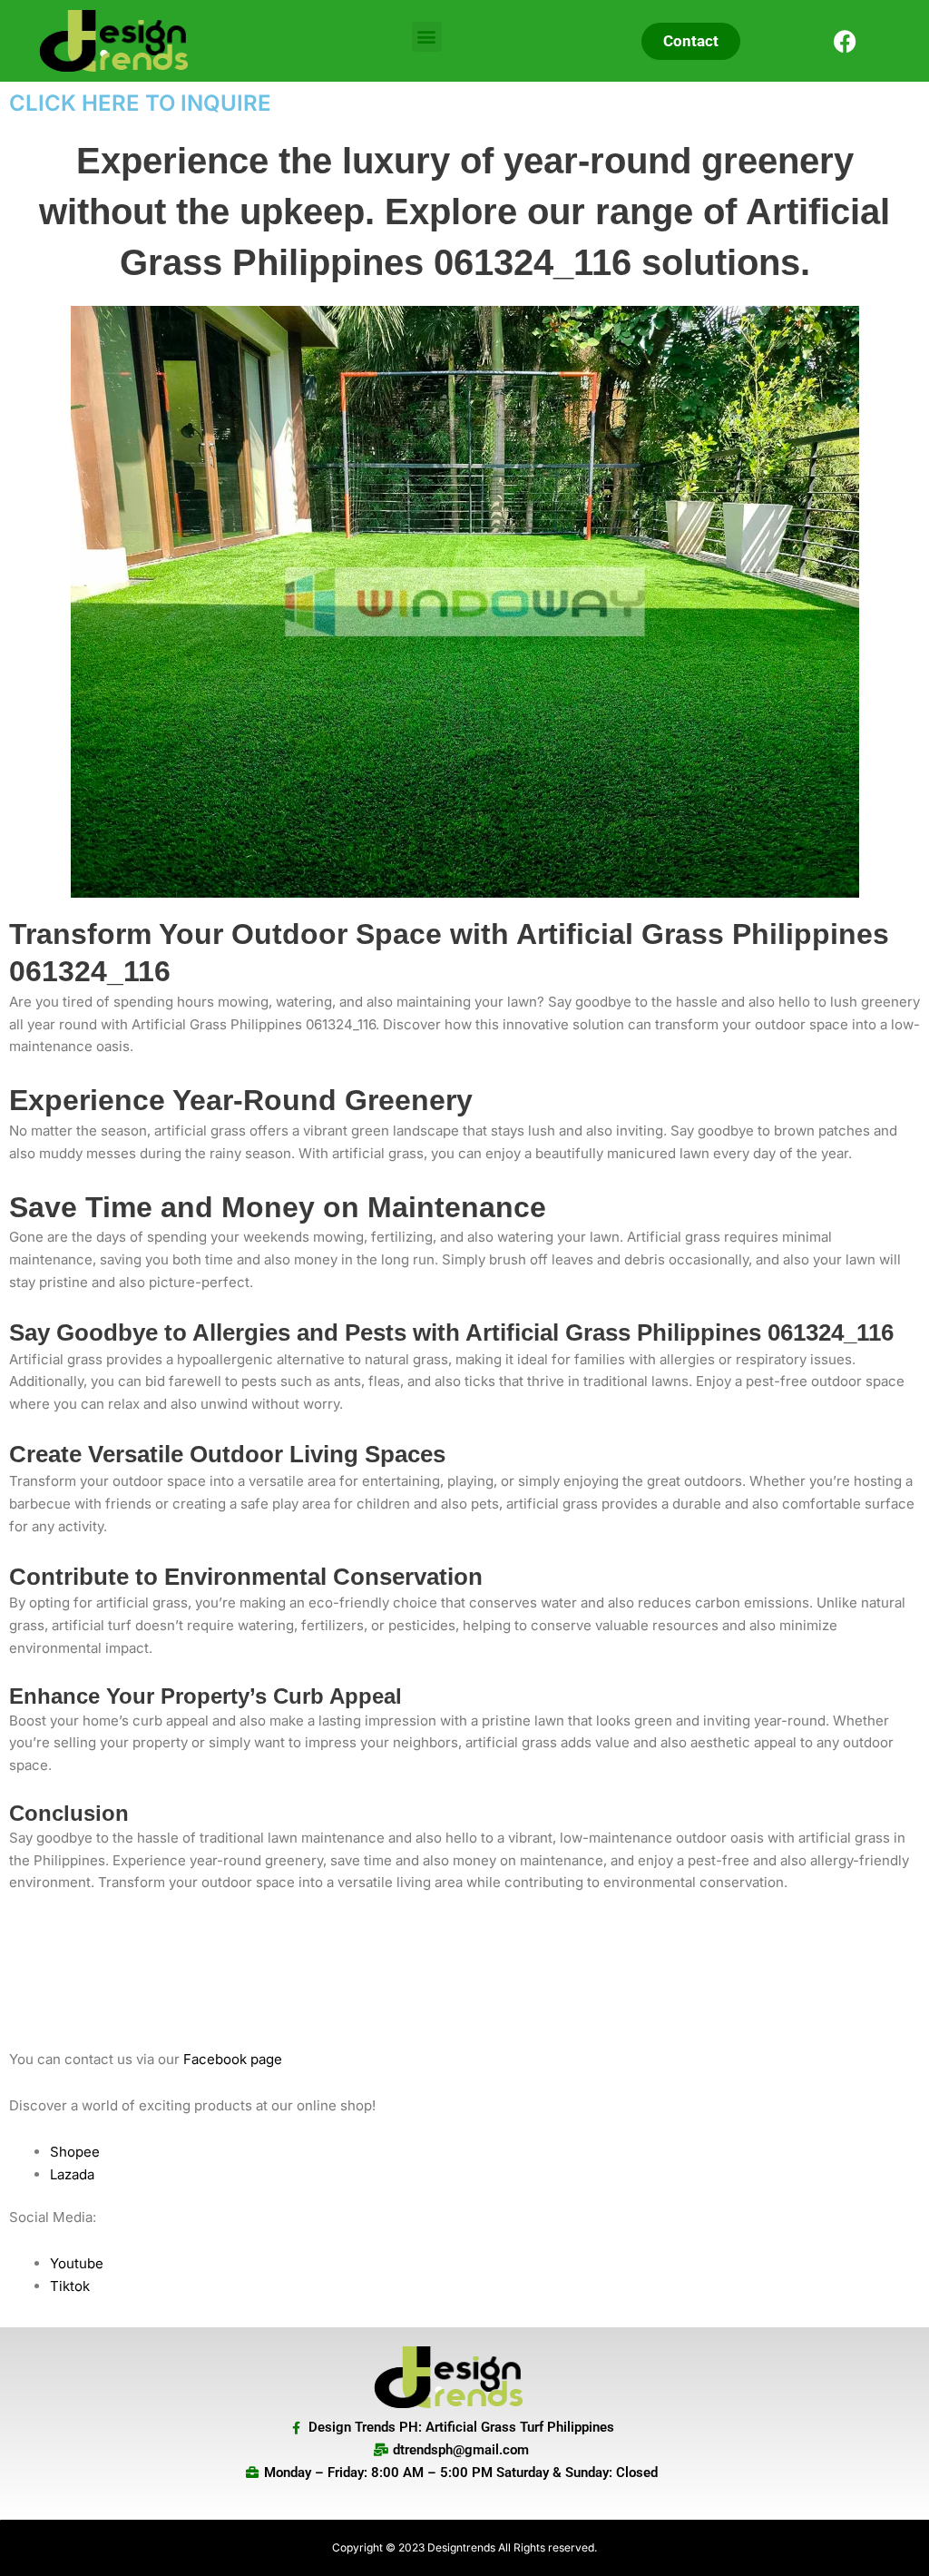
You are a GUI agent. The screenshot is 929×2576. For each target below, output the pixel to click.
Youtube (77, 2263)
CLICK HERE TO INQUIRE (140, 103)
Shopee (75, 2152)
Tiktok (70, 2286)
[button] (427, 37)
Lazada (72, 2174)
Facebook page (233, 2059)
